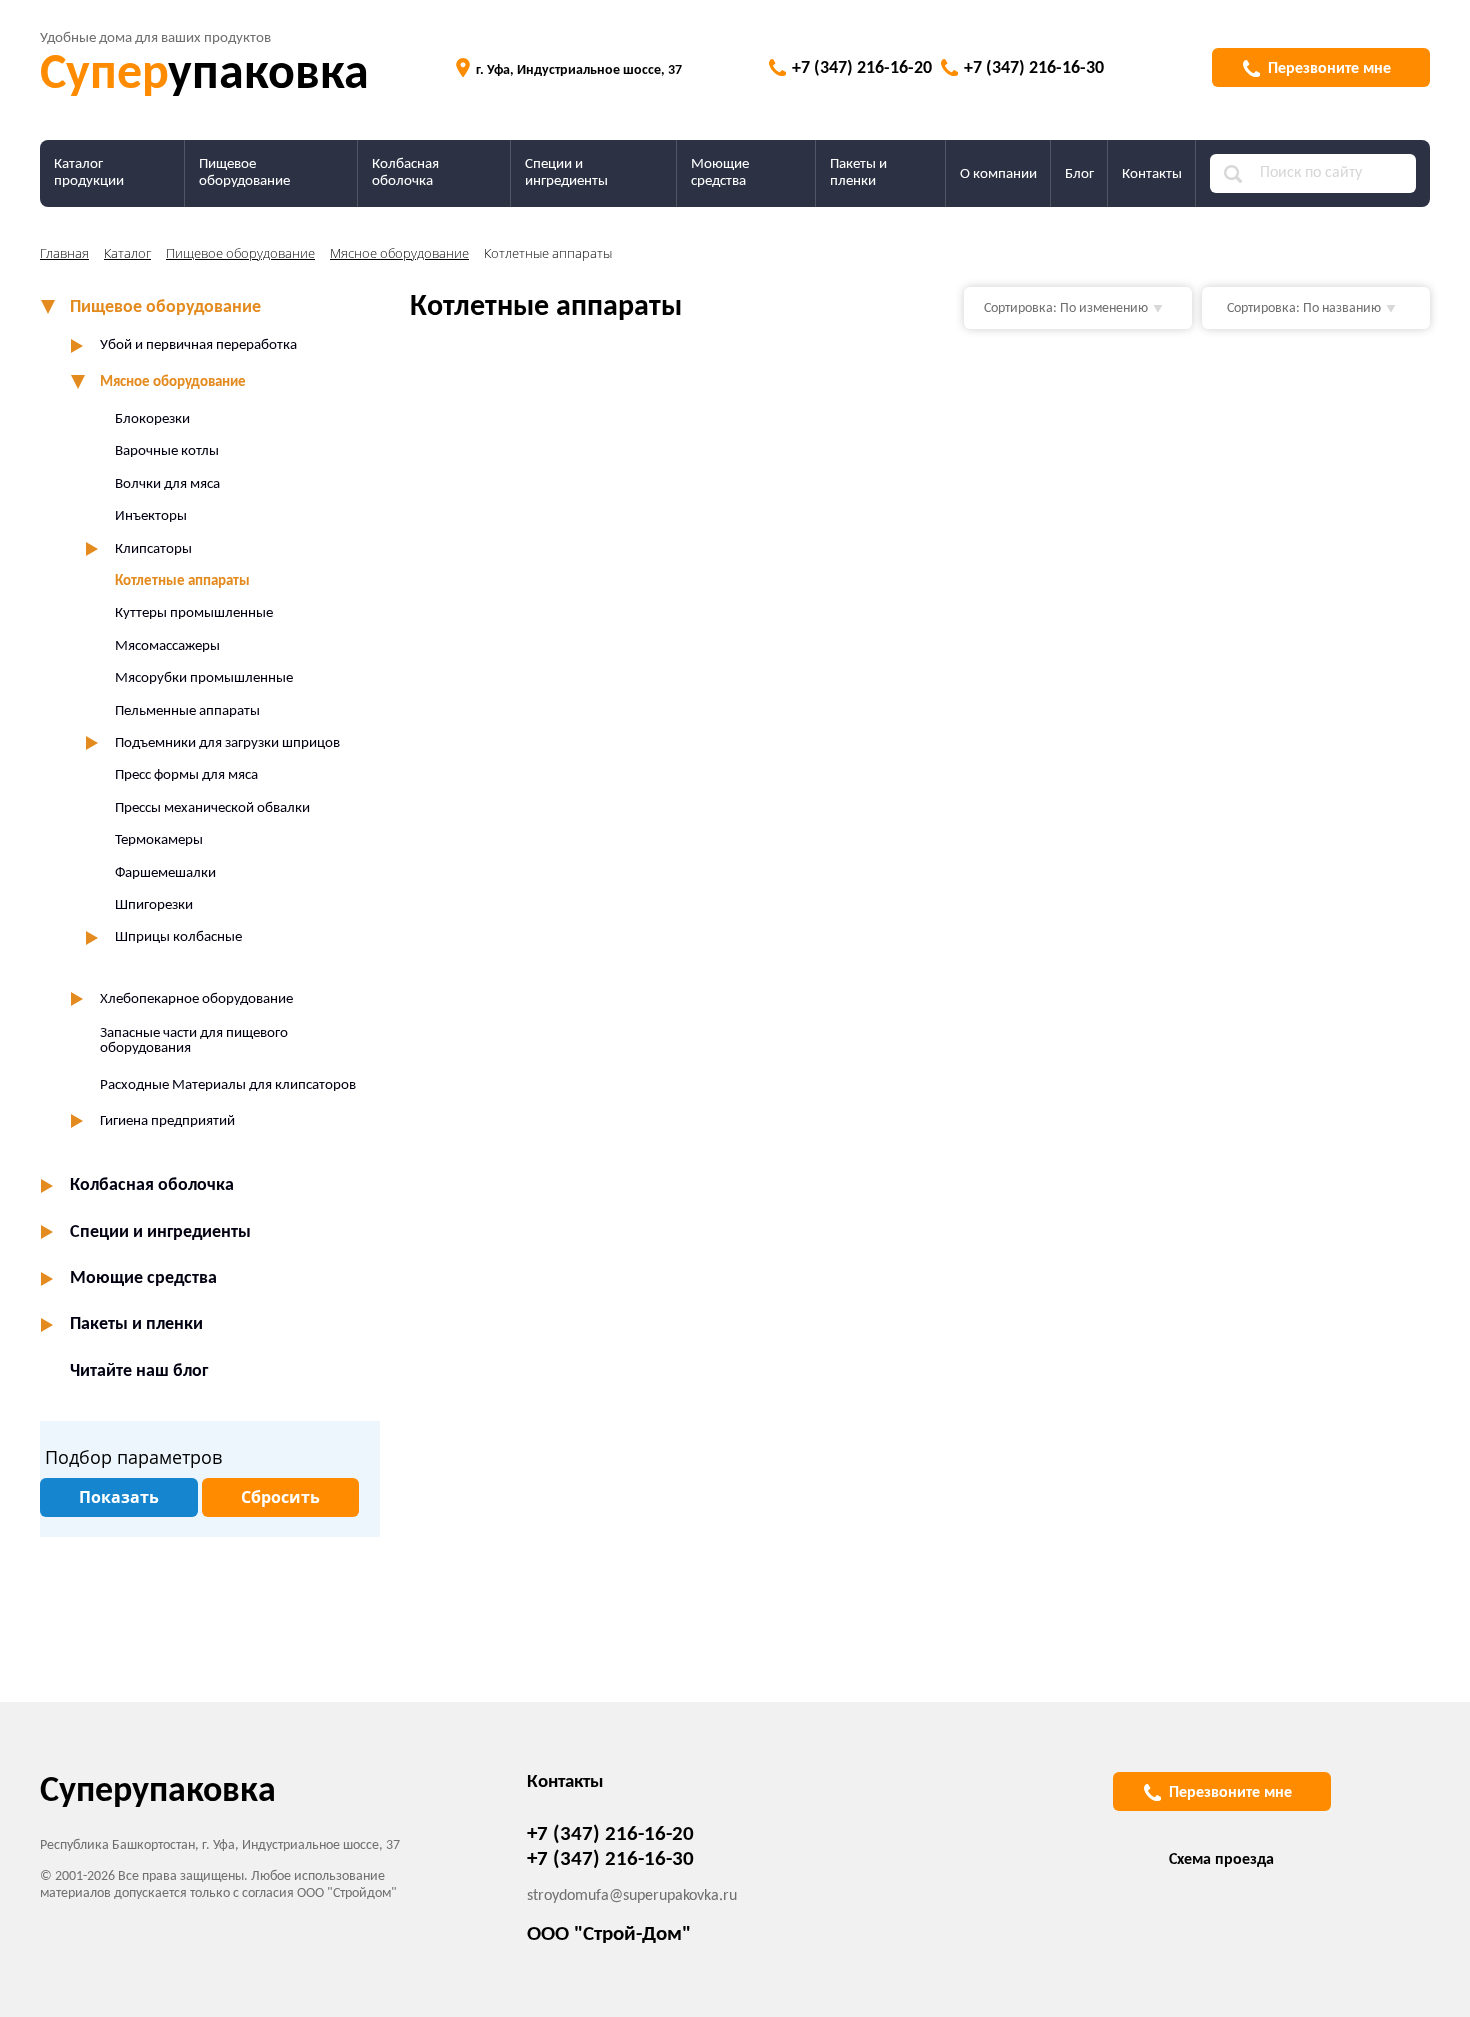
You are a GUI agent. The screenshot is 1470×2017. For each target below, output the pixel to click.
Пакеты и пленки (858, 173)
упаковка (204, 75)
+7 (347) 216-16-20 (862, 68)
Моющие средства (720, 173)
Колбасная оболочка (405, 173)
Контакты (1152, 174)
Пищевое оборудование (244, 173)
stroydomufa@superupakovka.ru (632, 1896)
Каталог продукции (89, 173)
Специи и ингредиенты (566, 173)
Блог (1079, 174)
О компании (998, 174)
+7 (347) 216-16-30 (1034, 68)
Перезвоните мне (1329, 69)
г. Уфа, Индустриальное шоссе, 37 (579, 70)
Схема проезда (1221, 1860)
